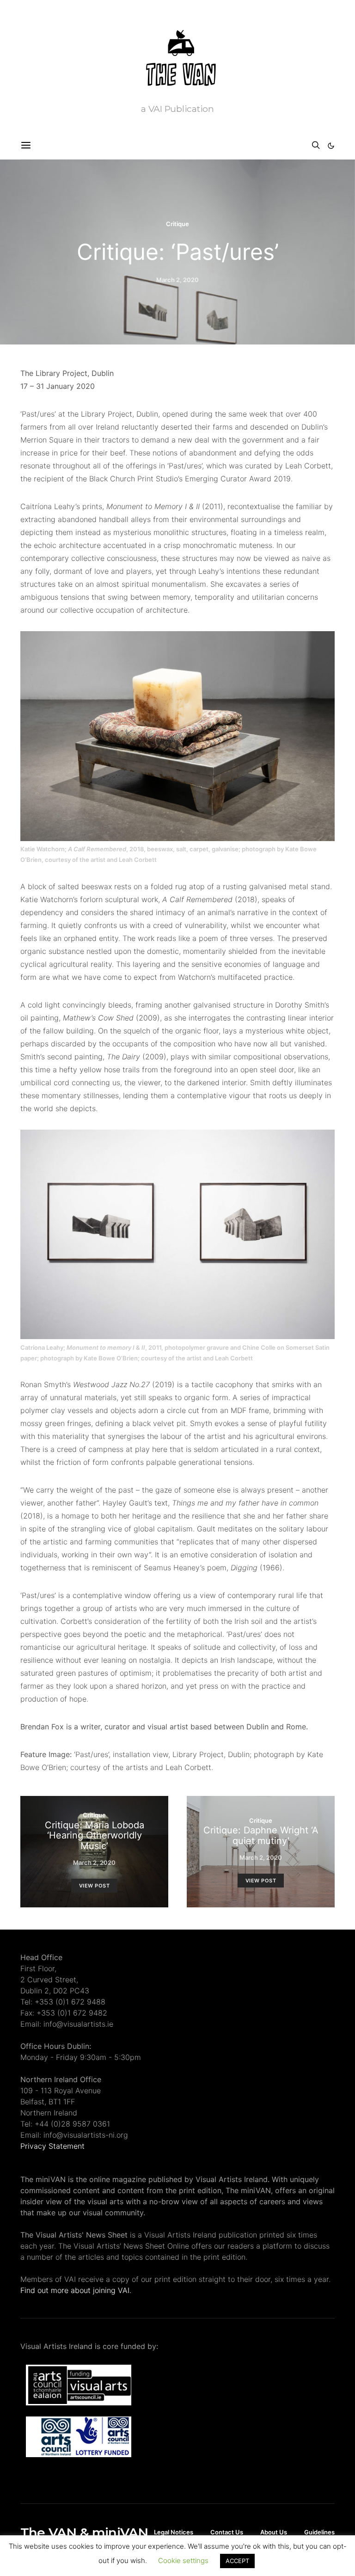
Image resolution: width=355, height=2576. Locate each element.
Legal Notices (174, 2532)
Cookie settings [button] (183, 2561)
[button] (331, 146)
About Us (274, 2532)
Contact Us (227, 2532)
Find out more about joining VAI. (76, 2290)
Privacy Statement (52, 2146)
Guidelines (319, 2532)
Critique (177, 224)
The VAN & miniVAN (84, 2533)
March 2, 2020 (177, 280)
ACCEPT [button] (237, 2561)
